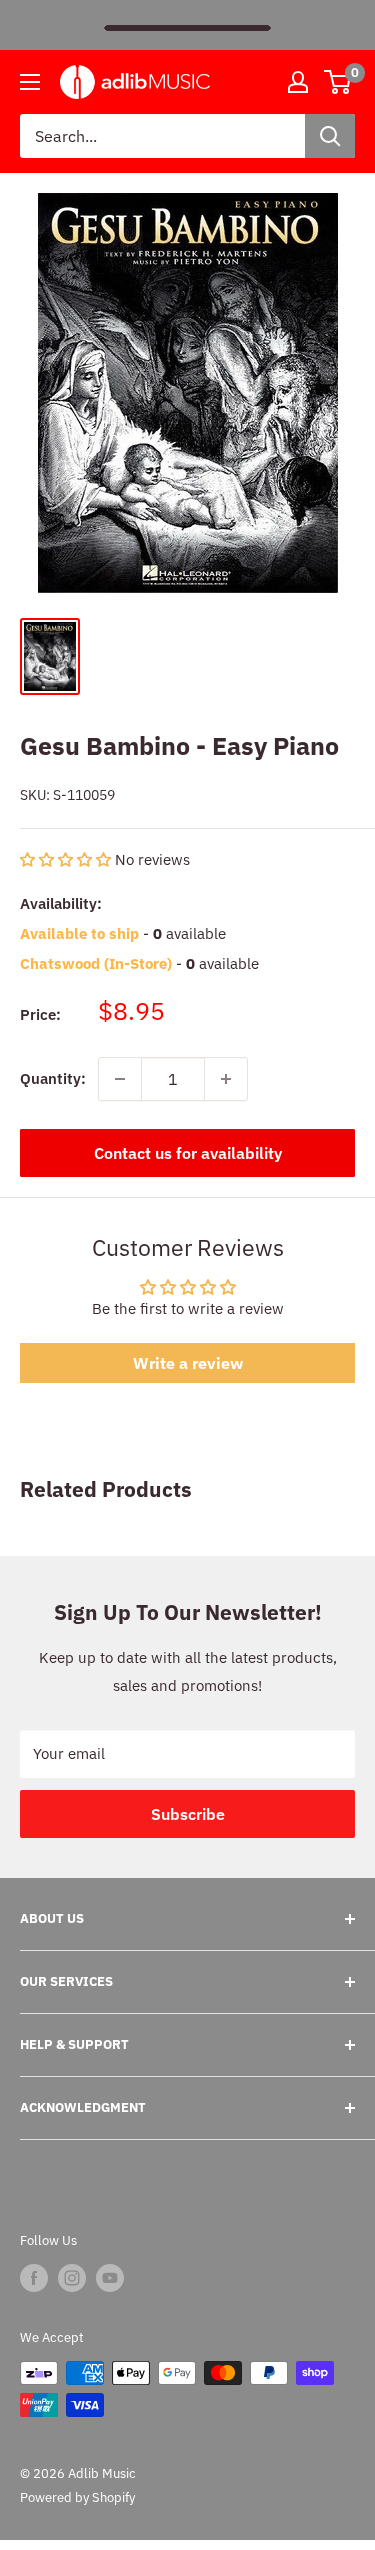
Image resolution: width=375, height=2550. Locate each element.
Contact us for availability (188, 1153)
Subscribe (188, 1814)
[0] (338, 82)
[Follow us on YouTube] (110, 2278)
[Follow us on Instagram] (72, 2278)
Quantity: (53, 1078)
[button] (67, 859)
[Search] (330, 136)
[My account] (298, 82)
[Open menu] (30, 82)
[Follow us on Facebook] (34, 2278)
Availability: (61, 903)
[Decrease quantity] (120, 1079)
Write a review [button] (188, 1363)
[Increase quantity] (226, 1079)
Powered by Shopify (77, 2497)
